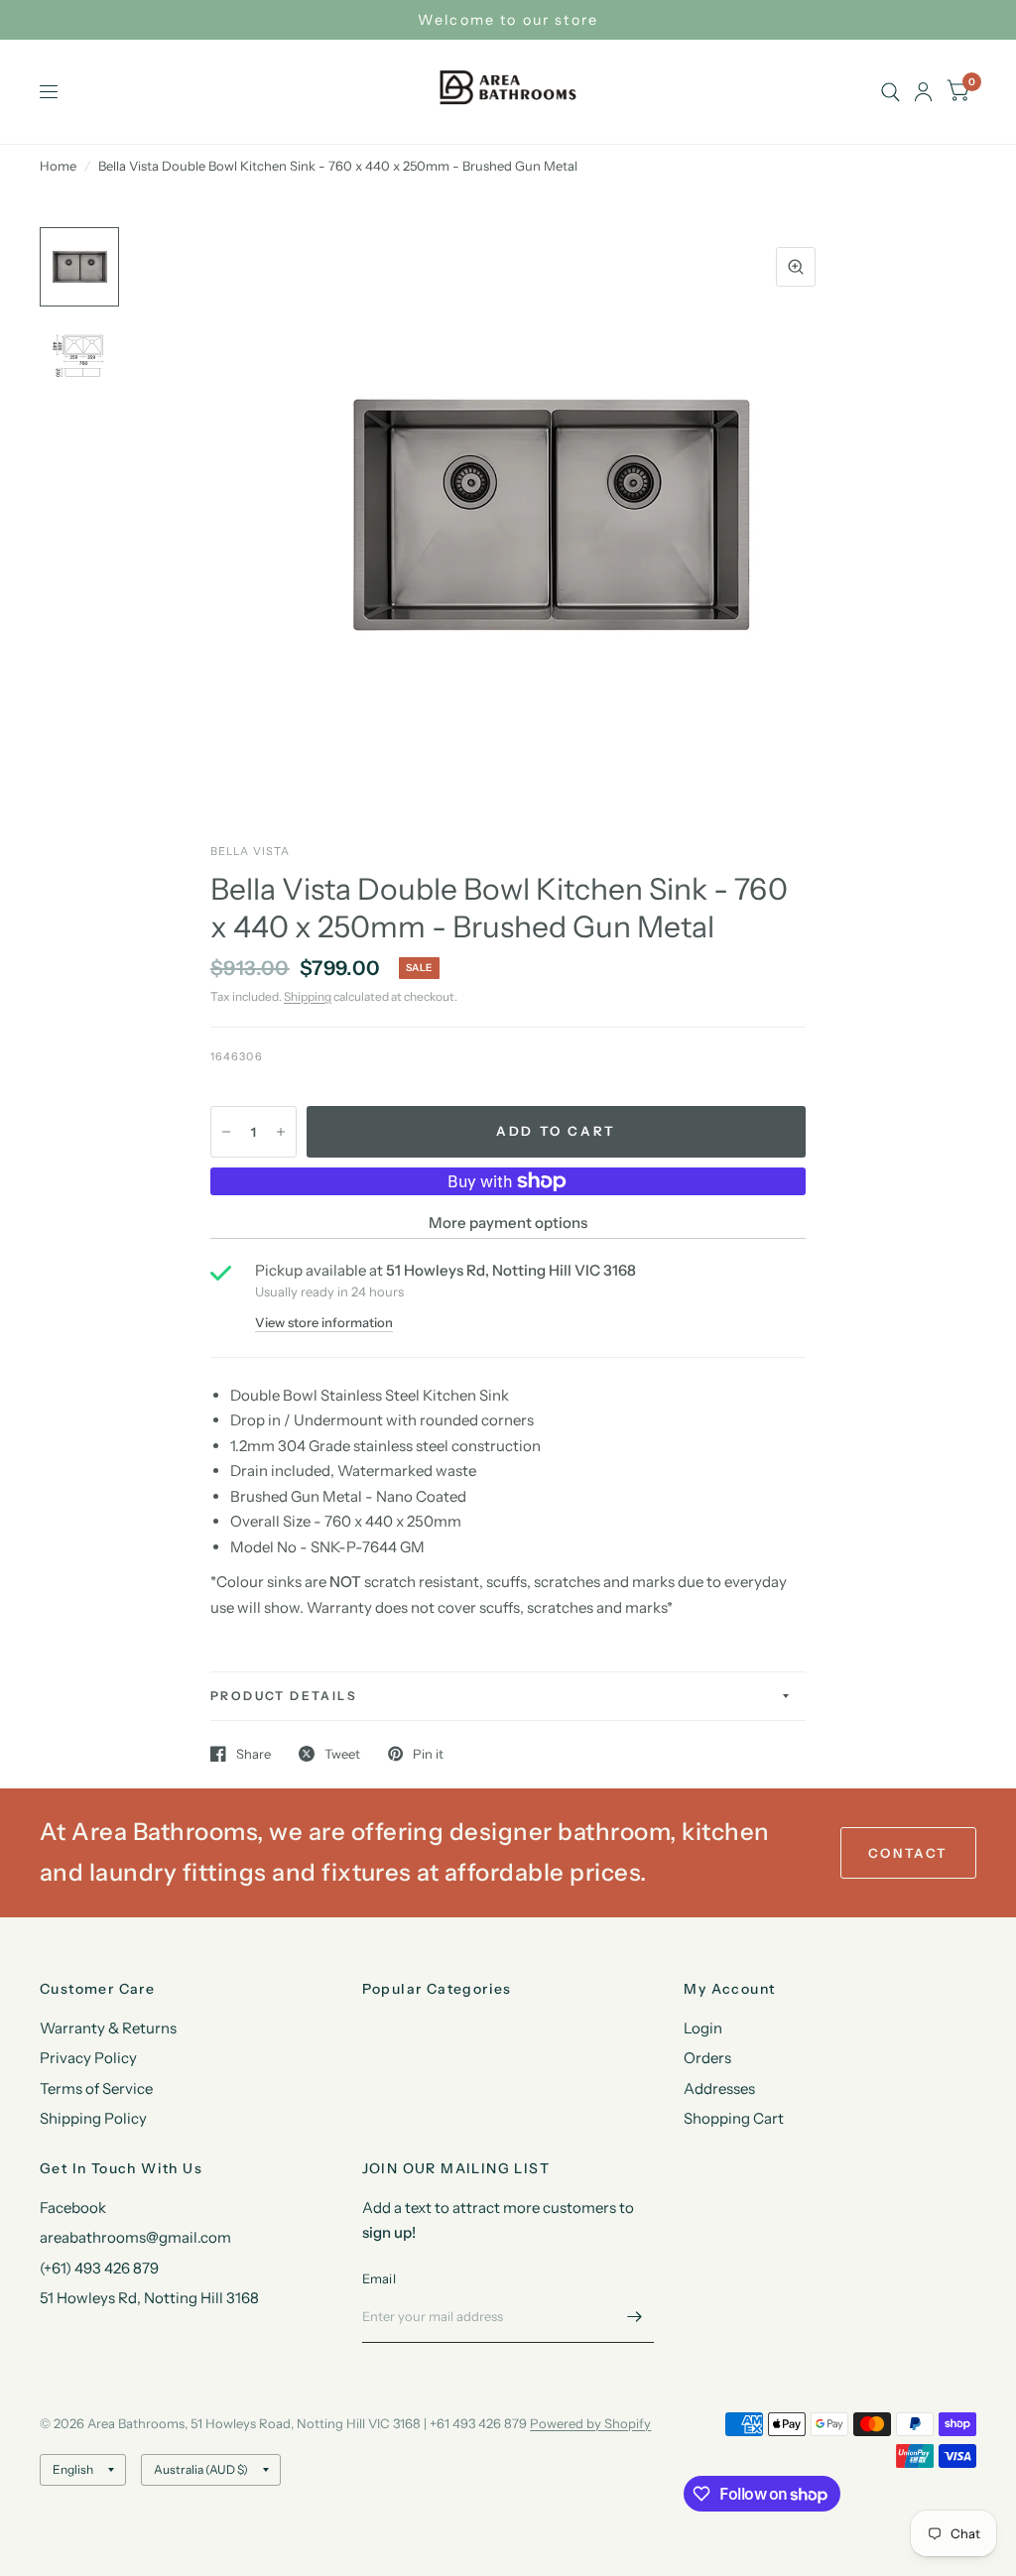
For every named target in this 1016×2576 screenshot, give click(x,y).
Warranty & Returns (108, 2028)
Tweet (342, 1754)
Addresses (719, 2088)
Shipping (308, 996)
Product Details (284, 1696)
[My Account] (923, 92)
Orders (707, 2058)
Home (58, 166)
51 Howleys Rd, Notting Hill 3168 (149, 2298)
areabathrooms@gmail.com (135, 2237)
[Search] (890, 92)
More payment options (508, 1223)
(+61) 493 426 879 (99, 2268)
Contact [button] (908, 1853)
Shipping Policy (93, 2118)
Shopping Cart (734, 2118)
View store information (324, 1323)
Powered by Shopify (590, 2423)
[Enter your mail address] (634, 2317)
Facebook (73, 2208)
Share (254, 1754)
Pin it (428, 1754)
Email (379, 2278)
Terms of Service (96, 2088)
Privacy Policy (88, 2058)
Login (703, 2028)
